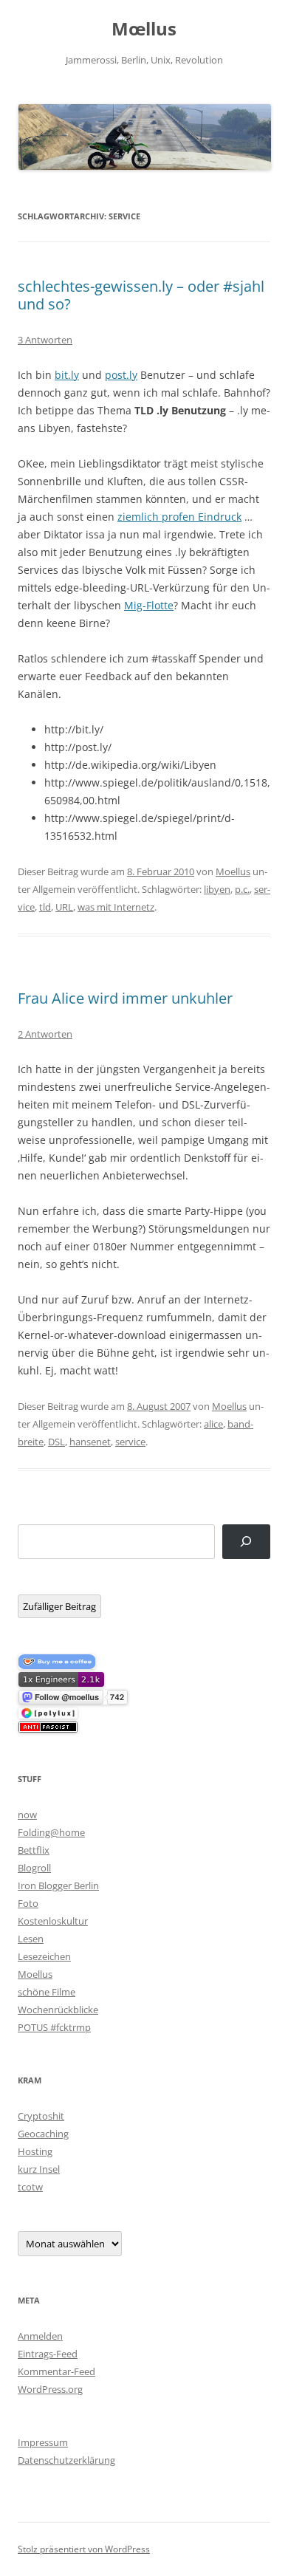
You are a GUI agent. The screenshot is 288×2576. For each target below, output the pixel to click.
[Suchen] (246, 1542)
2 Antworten (45, 1034)
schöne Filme (47, 1992)
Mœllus (144, 29)
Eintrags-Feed (48, 2354)
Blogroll (34, 1868)
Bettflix (34, 1850)
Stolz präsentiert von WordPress (84, 2549)
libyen (217, 889)
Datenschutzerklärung (66, 2460)
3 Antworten (45, 340)
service (130, 1442)
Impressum (43, 2442)
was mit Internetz (116, 907)
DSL (56, 1442)
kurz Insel (39, 2169)
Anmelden (40, 2336)
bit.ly (67, 375)
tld (45, 907)
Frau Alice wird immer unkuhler (125, 998)
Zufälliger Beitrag (59, 1606)
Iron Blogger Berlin (58, 1885)
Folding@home (51, 1832)
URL (64, 907)
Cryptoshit (41, 2116)
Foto (28, 1903)
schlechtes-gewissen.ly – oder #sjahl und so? (141, 295)
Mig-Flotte (149, 605)
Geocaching (43, 2134)
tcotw (30, 2187)
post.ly (121, 375)
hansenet (90, 1442)
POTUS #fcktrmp (54, 2027)
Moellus (233, 871)
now (27, 1815)
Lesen (31, 1939)
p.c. (242, 889)
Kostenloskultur (53, 1921)
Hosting (35, 2151)
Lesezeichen (44, 1956)
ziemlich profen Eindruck (179, 517)
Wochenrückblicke (58, 2010)
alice (213, 1424)
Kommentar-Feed (56, 2371)
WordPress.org (50, 2389)
